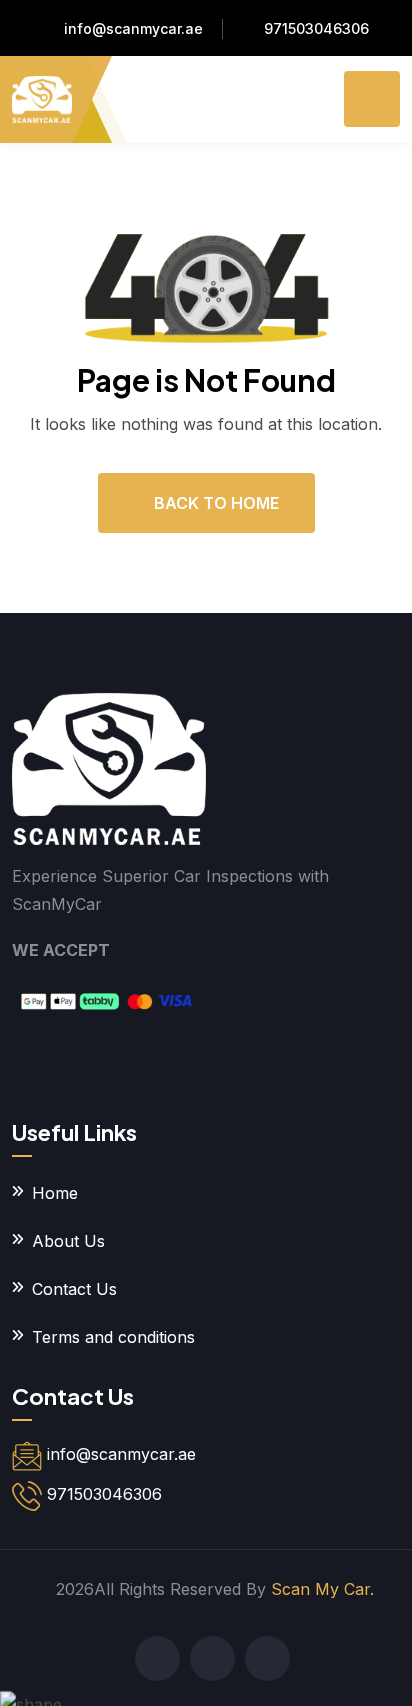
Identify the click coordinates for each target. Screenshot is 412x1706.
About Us (68, 1241)
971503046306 (316, 28)
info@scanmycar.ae (133, 28)
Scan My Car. (322, 1589)
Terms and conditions (113, 1337)
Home (55, 1193)
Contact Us (74, 1289)
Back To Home (216, 503)
